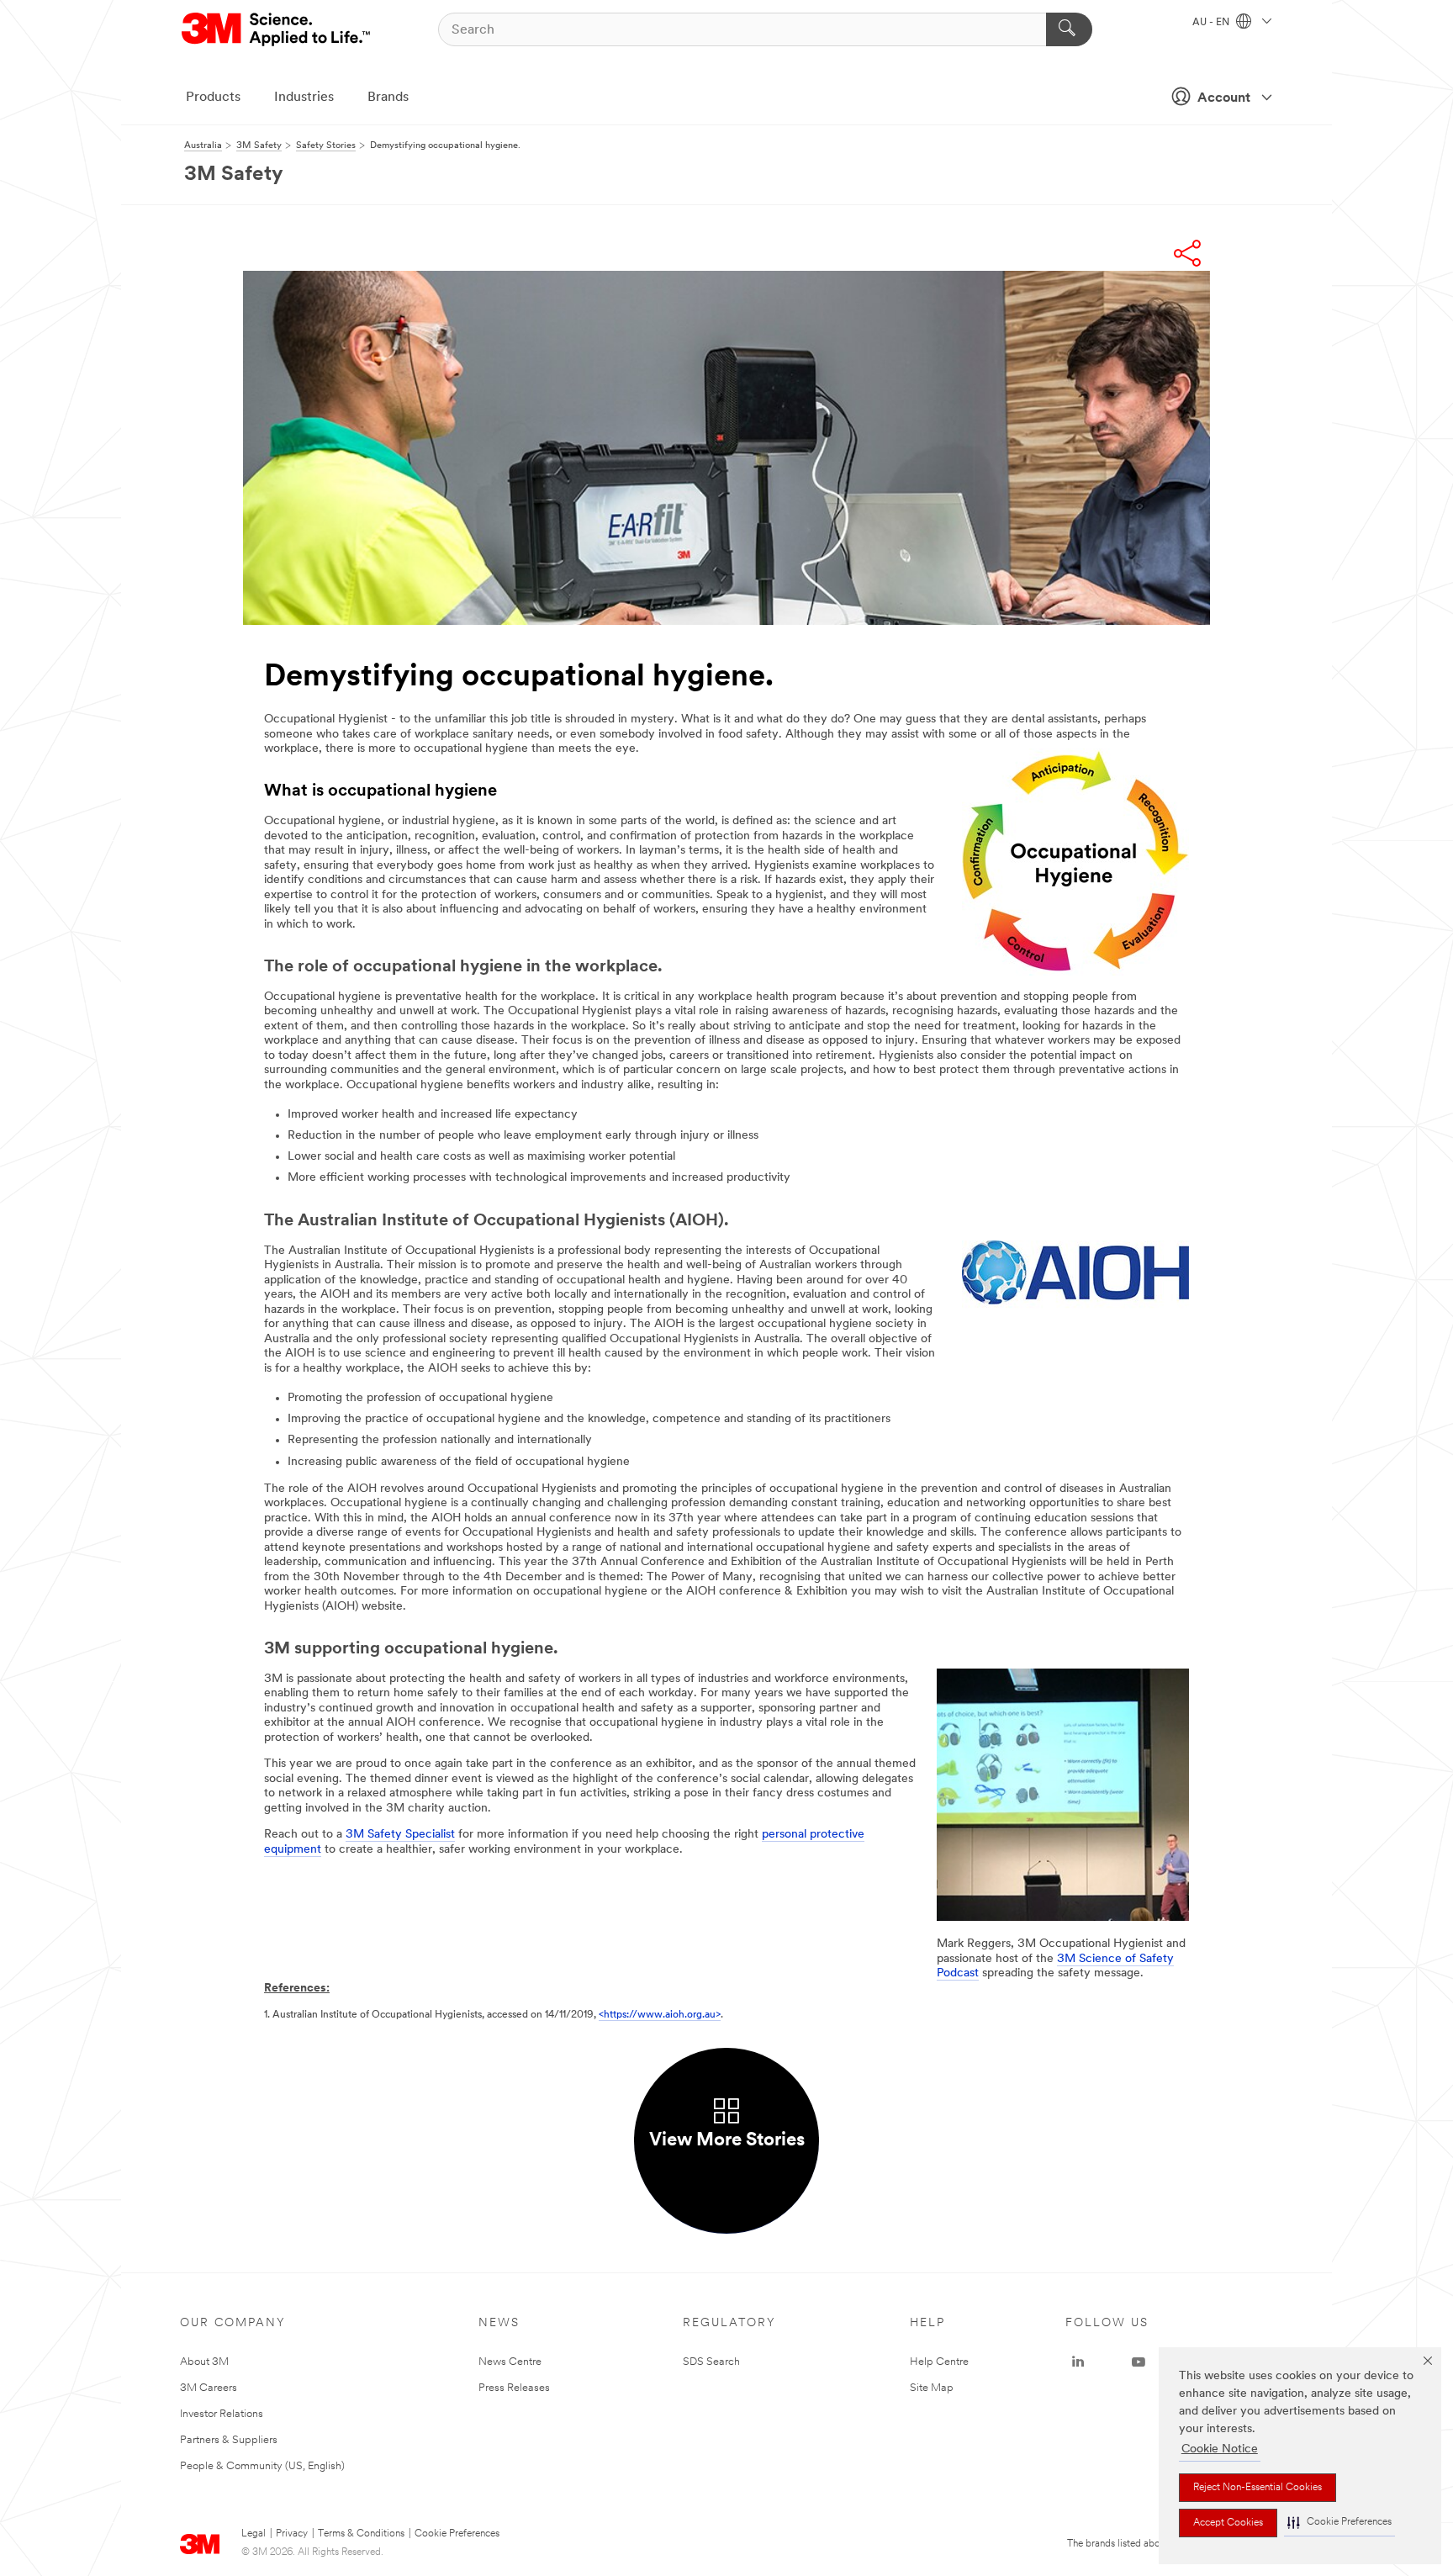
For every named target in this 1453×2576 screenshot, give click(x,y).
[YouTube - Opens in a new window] (1139, 2362)
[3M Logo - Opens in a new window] (277, 29)
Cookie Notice (1220, 2449)
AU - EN (1212, 23)
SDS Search (711, 2362)
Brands (388, 98)
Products (213, 98)
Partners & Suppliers (229, 2440)
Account (1224, 98)
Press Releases (514, 2388)
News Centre (510, 2362)
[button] (1339, 2523)
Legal (254, 2534)
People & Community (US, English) (262, 2466)
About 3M (204, 2362)
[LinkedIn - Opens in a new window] (1078, 2362)
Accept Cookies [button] (1228, 2523)
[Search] (1069, 29)
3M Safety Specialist (400, 1835)
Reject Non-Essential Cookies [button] (1258, 2488)
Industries (304, 98)
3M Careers (209, 2388)
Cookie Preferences (457, 2534)
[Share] (1187, 253)
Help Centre (939, 2362)
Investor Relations (222, 2414)
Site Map (932, 2388)
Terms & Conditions (361, 2534)
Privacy (292, 2534)
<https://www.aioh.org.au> (660, 2015)
